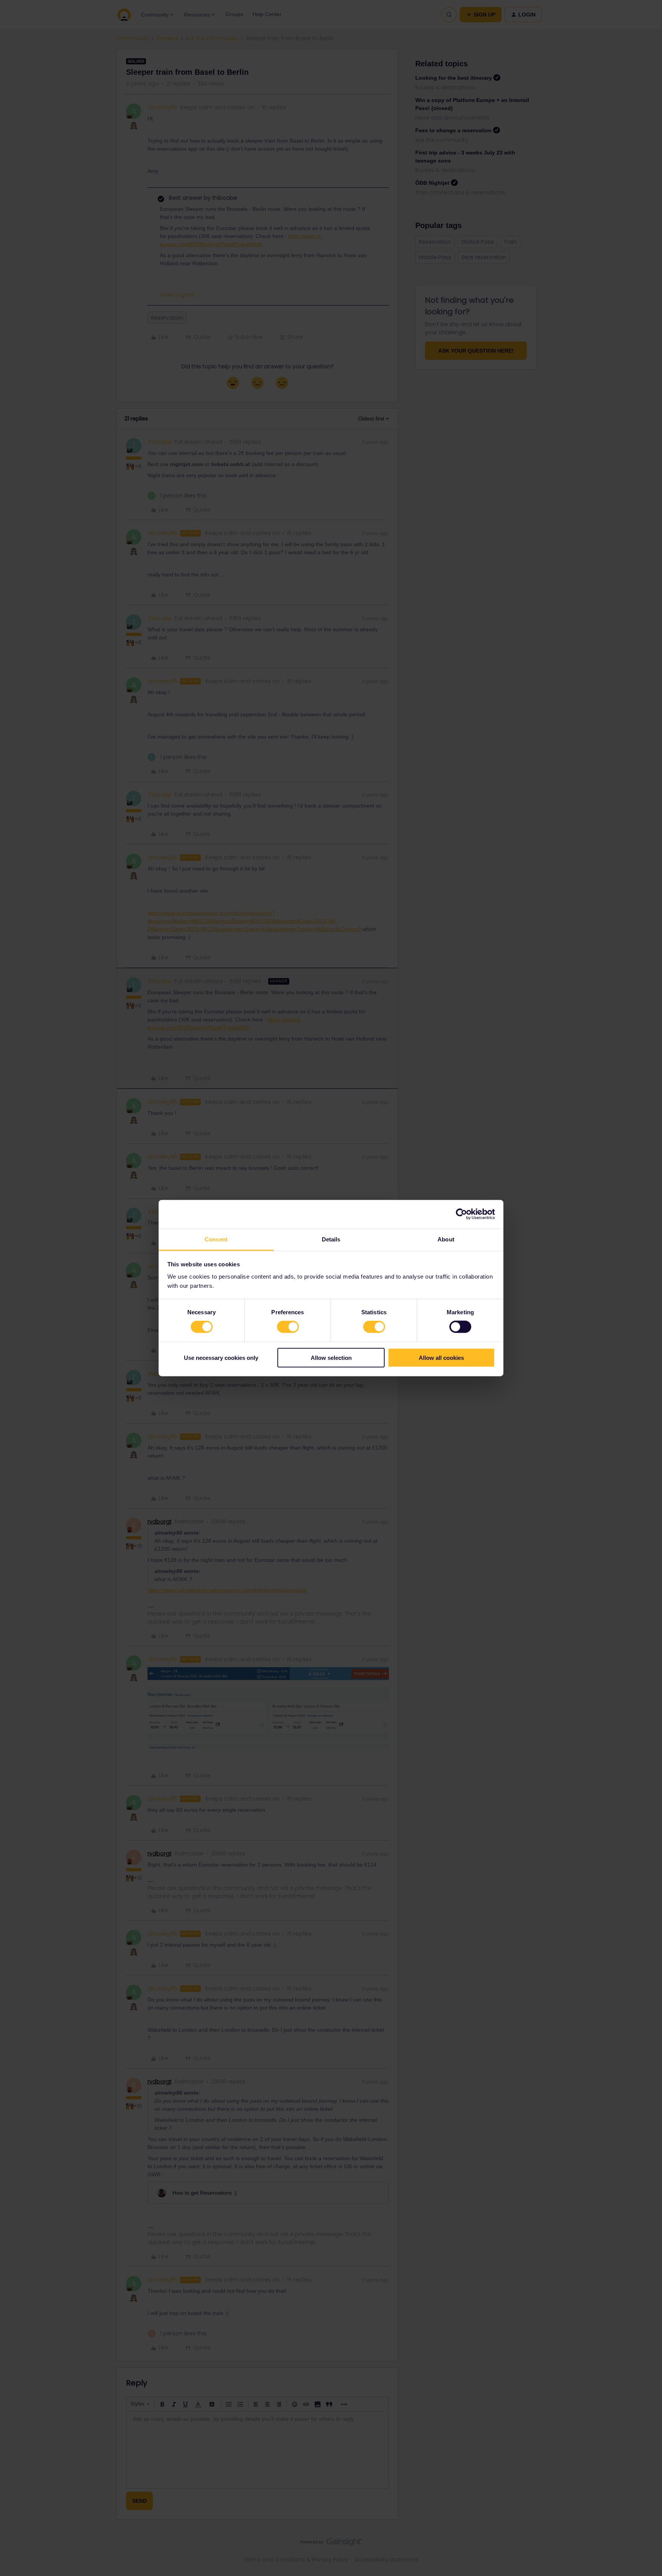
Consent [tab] (216, 1239)
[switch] (288, 1327)
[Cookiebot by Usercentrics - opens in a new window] (461, 1214)
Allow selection (331, 1357)
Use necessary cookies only (221, 1357)
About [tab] (446, 1239)
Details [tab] (331, 1239)
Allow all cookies (441, 1357)
